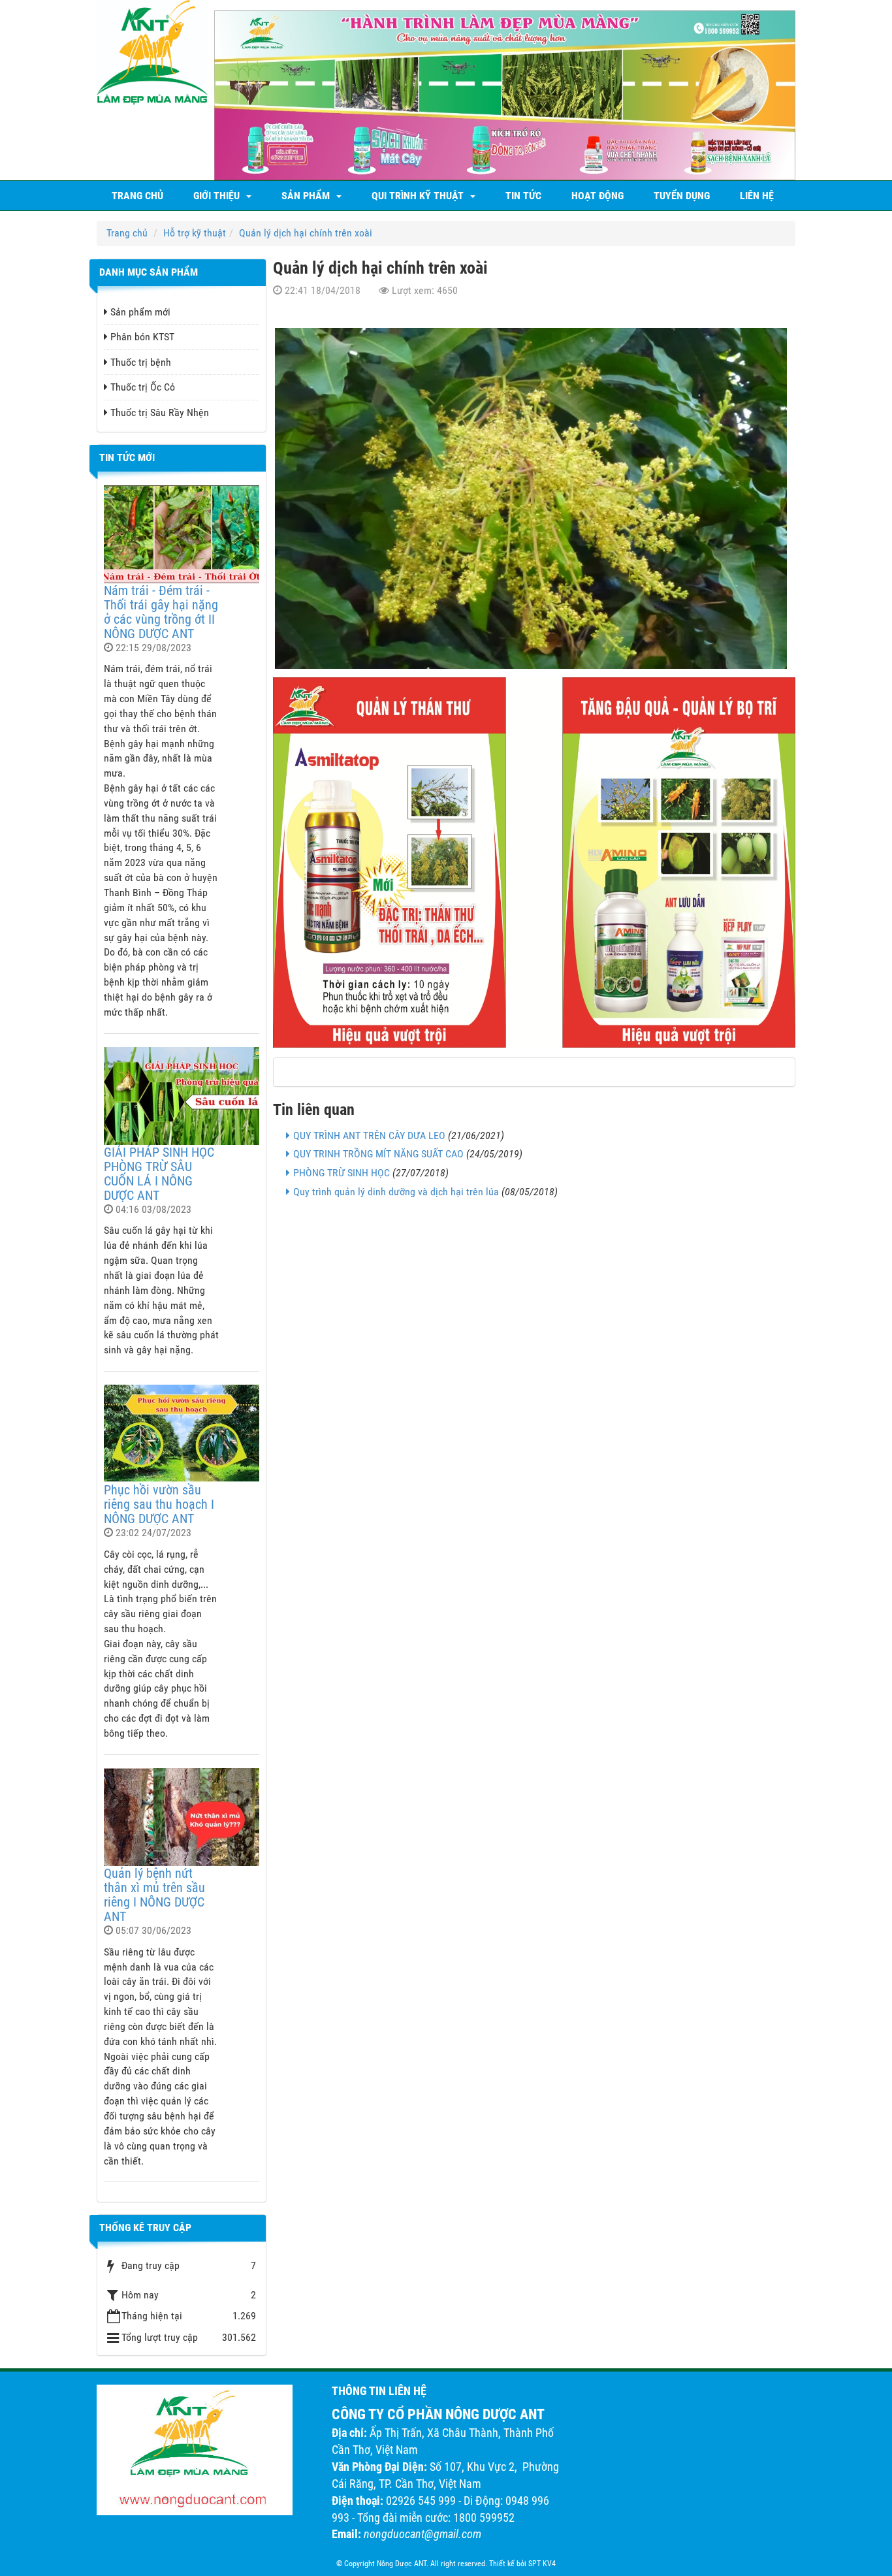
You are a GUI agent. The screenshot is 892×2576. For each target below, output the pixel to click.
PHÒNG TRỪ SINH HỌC (342, 1173)
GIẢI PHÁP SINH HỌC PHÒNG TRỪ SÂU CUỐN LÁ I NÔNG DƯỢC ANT (159, 1174)
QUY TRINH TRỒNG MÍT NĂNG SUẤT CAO (378, 1154)
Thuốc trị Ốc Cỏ (143, 387)
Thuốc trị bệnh (141, 362)
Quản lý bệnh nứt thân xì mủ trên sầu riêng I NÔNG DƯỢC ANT (154, 1895)
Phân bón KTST (142, 337)
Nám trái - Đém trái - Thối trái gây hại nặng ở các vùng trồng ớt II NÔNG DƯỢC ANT (161, 612)
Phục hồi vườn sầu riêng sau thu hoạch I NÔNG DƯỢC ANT (159, 1504)
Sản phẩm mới (140, 312)
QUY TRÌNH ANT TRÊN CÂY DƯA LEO (369, 1135)
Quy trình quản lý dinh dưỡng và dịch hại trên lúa (396, 1192)
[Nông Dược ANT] (152, 51)
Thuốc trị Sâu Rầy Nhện (160, 412)
